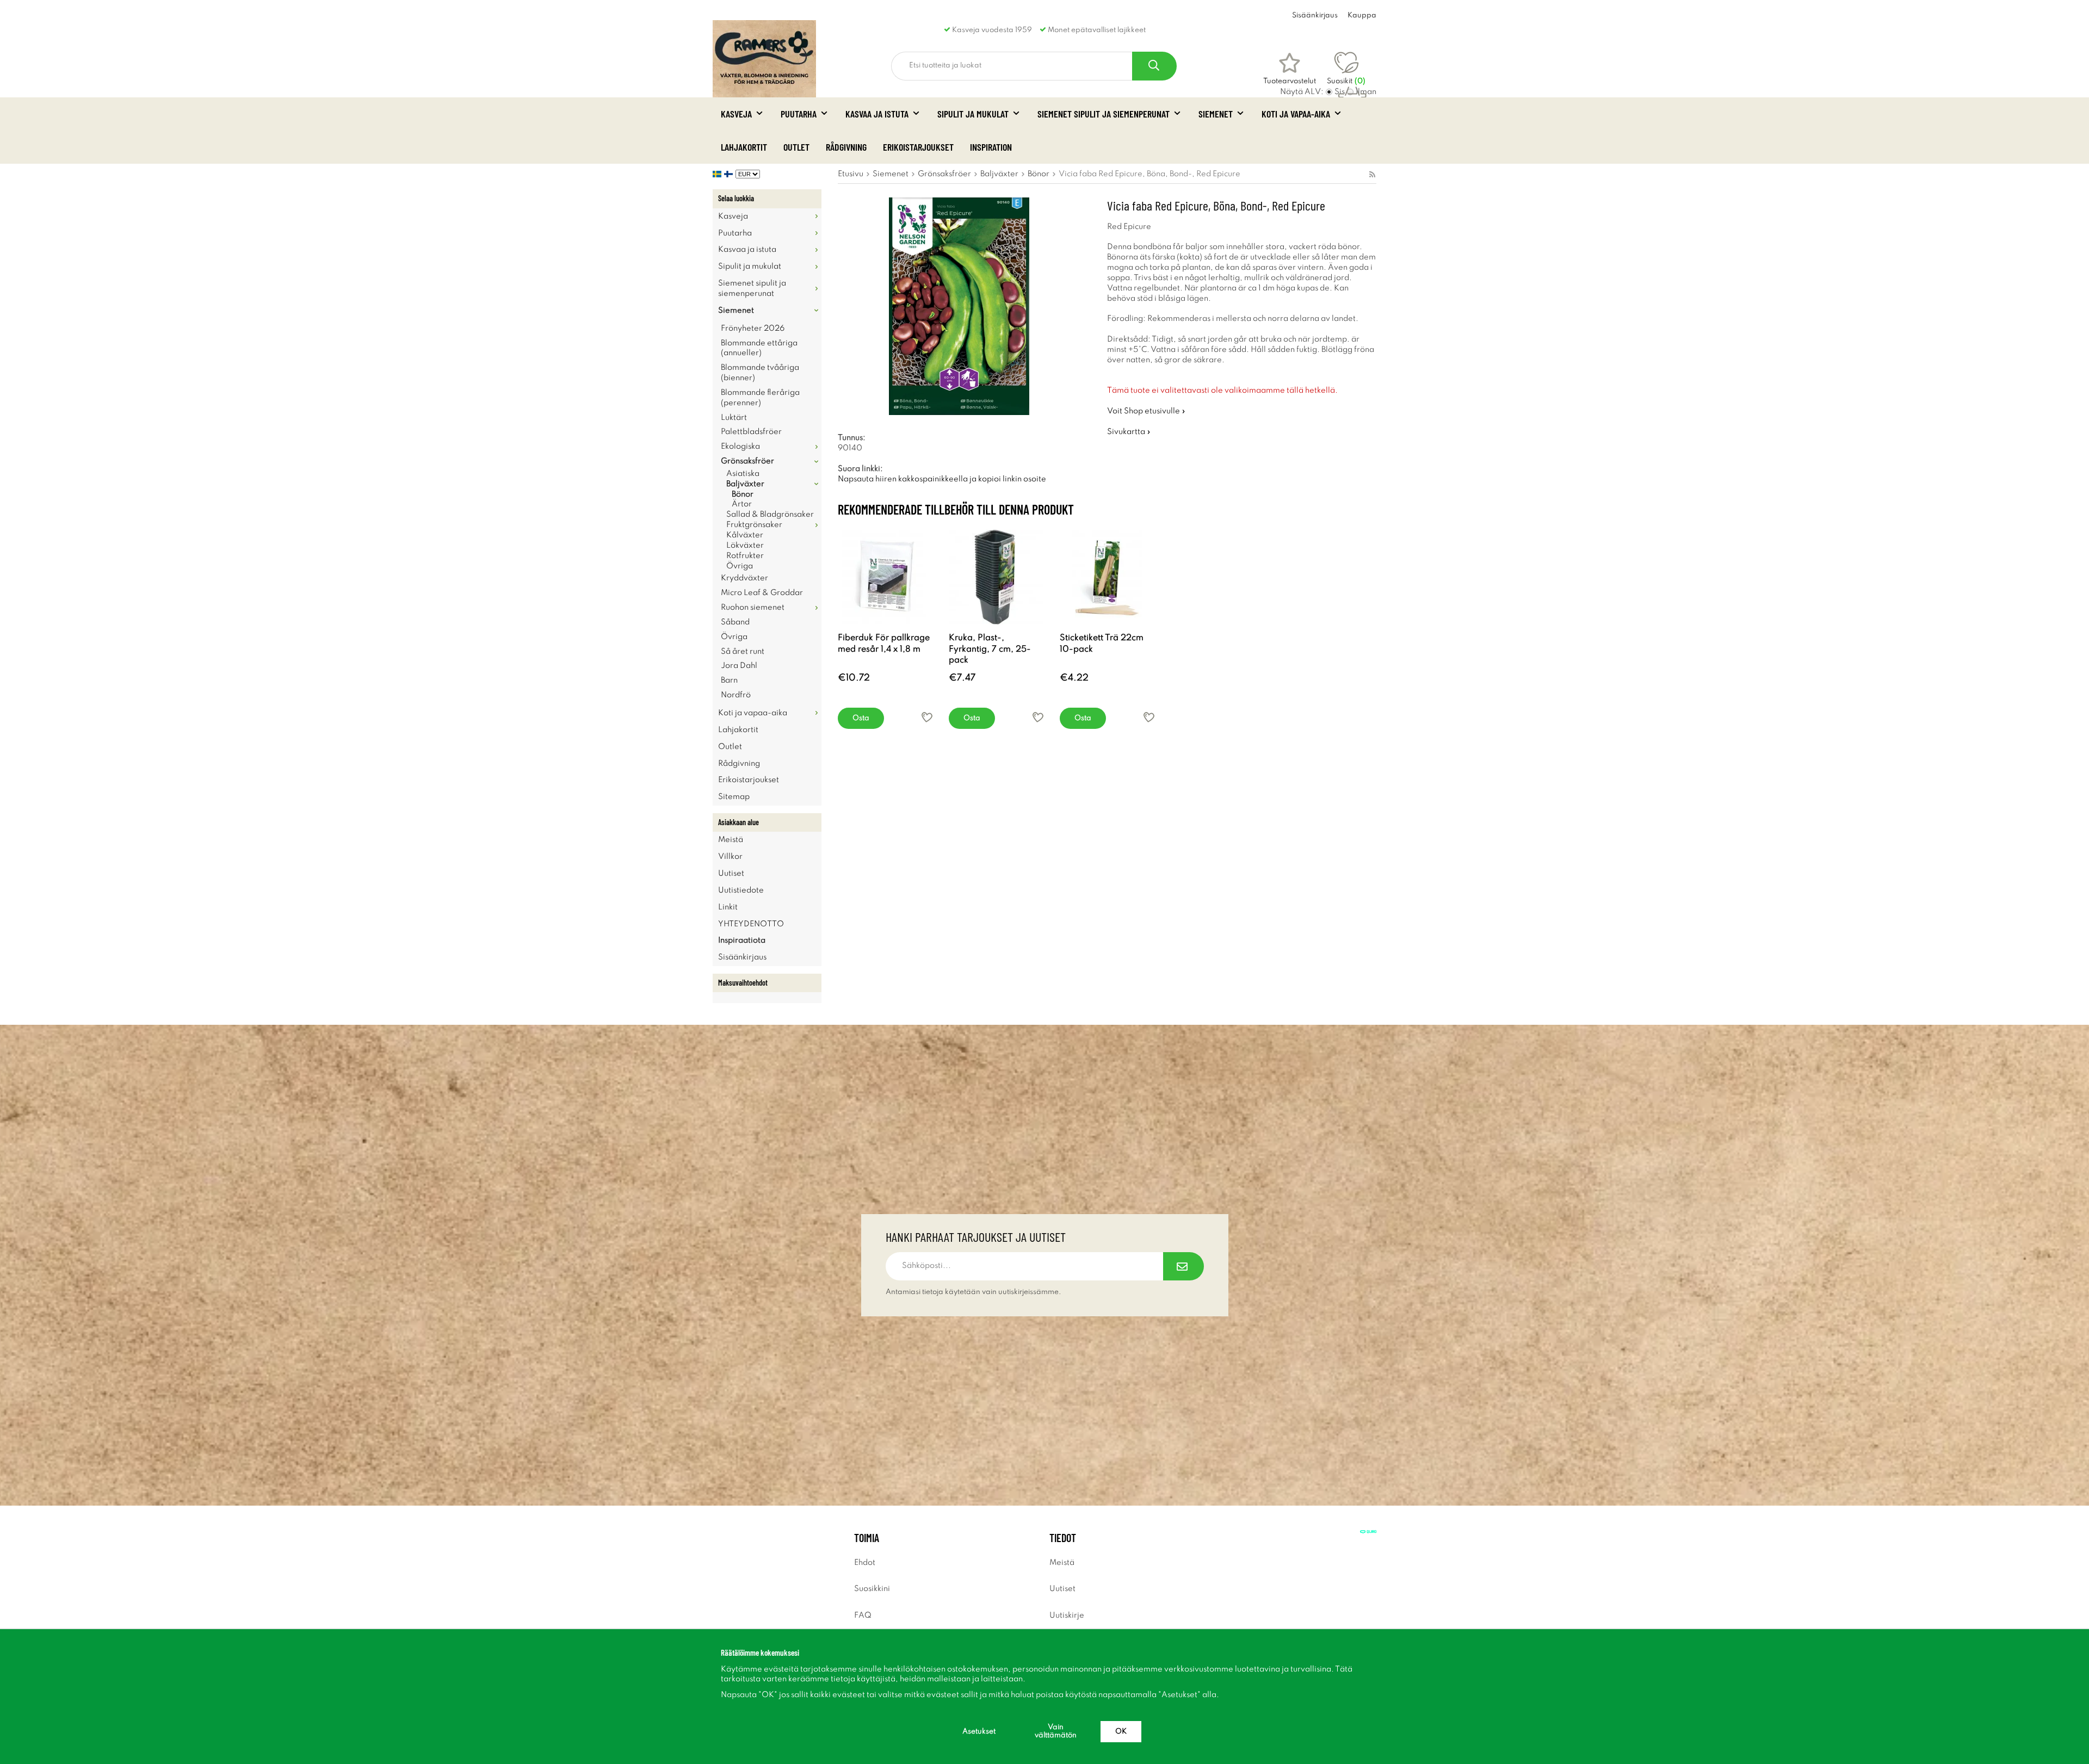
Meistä (731, 840)
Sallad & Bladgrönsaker (770, 515)
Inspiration (991, 147)
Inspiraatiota (742, 940)
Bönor (743, 494)
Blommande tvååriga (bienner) (760, 373)
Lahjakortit (744, 147)
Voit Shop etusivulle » (1146, 411)
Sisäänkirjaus (1315, 16)
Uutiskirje (1067, 1616)
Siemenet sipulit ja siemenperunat (1104, 114)
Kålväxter (745, 535)
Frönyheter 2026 (753, 329)
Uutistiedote (741, 890)
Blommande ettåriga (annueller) (759, 348)
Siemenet (1216, 114)
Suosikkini (872, 1589)
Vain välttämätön (1056, 1731)
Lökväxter (745, 546)
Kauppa (1362, 16)
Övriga (740, 566)
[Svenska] (718, 174)
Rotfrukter (745, 556)
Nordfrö (736, 695)
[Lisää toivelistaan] (927, 717)
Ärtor (742, 504)
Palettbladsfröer (751, 432)
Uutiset (731, 874)
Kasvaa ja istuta (877, 114)
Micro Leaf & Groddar (762, 593)
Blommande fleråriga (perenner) (760, 398)
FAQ (863, 1616)
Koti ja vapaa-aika (1296, 114)
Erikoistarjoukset (918, 147)
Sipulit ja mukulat (973, 114)
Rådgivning (846, 147)
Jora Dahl (739, 666)
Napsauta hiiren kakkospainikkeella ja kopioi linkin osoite (942, 479)
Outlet (796, 147)
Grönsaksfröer (747, 461)
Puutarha (799, 114)
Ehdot (865, 1563)
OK (1121, 1732)
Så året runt (743, 652)
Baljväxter (745, 484)
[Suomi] (730, 174)
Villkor (730, 857)
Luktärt (734, 418)
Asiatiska (743, 474)
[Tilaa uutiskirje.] (1183, 1266)
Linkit (728, 907)
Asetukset (979, 1732)
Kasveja (736, 114)
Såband (735, 622)
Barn (729, 680)
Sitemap (734, 797)
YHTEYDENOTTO (751, 924)
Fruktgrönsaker (754, 525)
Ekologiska (740, 447)
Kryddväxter (744, 578)
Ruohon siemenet (753, 608)
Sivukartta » (1129, 432)
